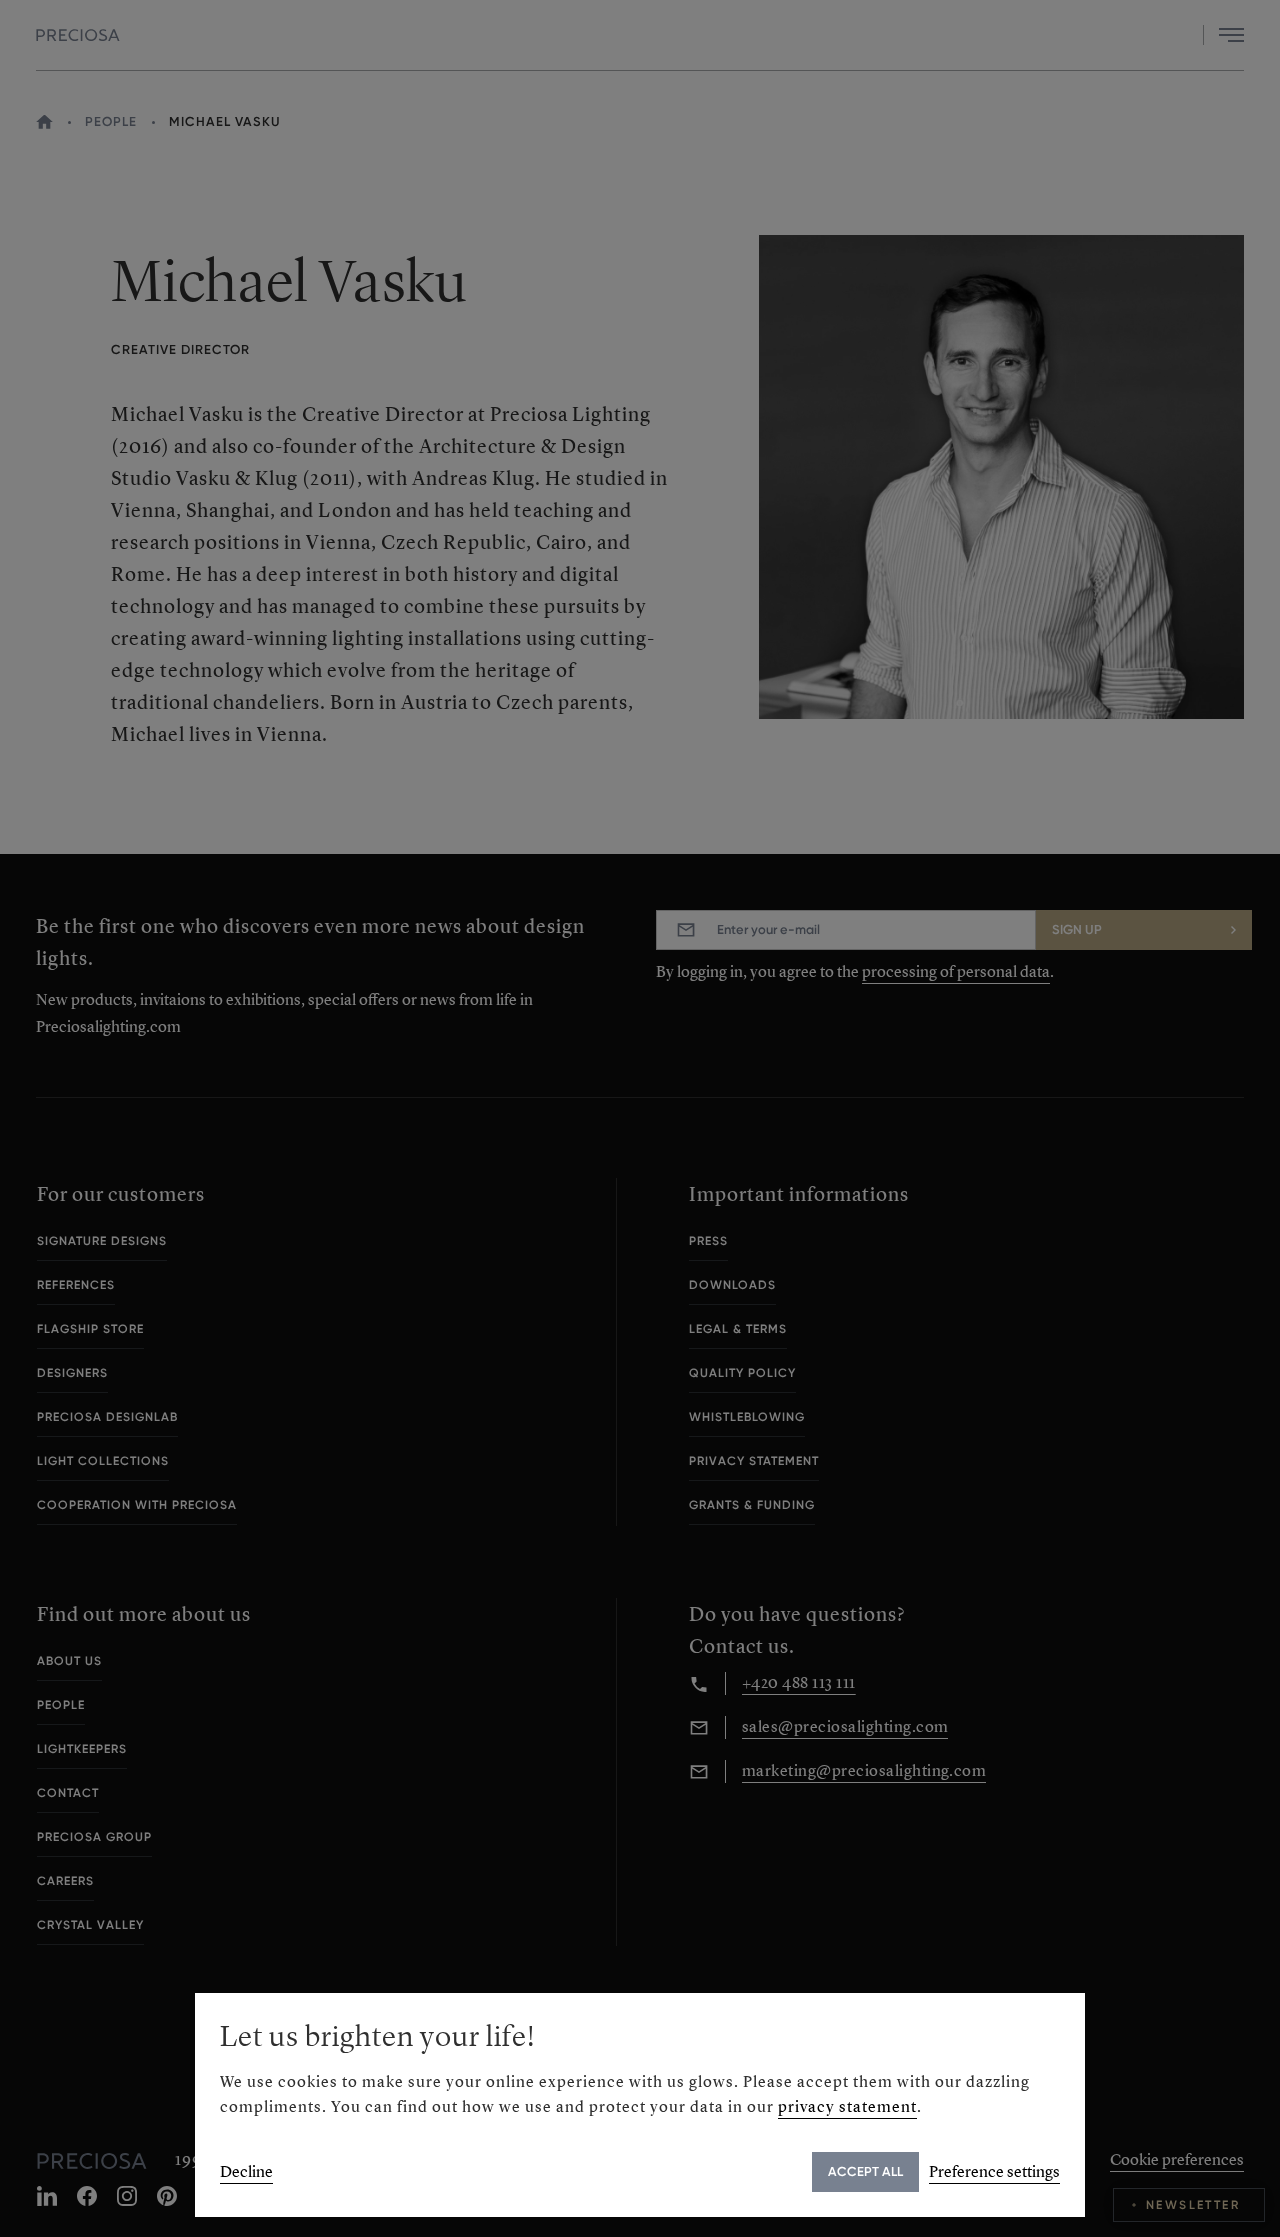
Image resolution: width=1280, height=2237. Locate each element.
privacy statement (847, 2106)
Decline (246, 2171)
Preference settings (994, 2171)
